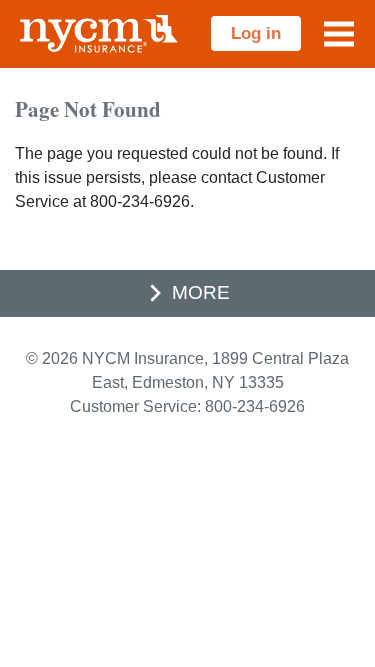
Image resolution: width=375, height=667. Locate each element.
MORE (201, 292)
